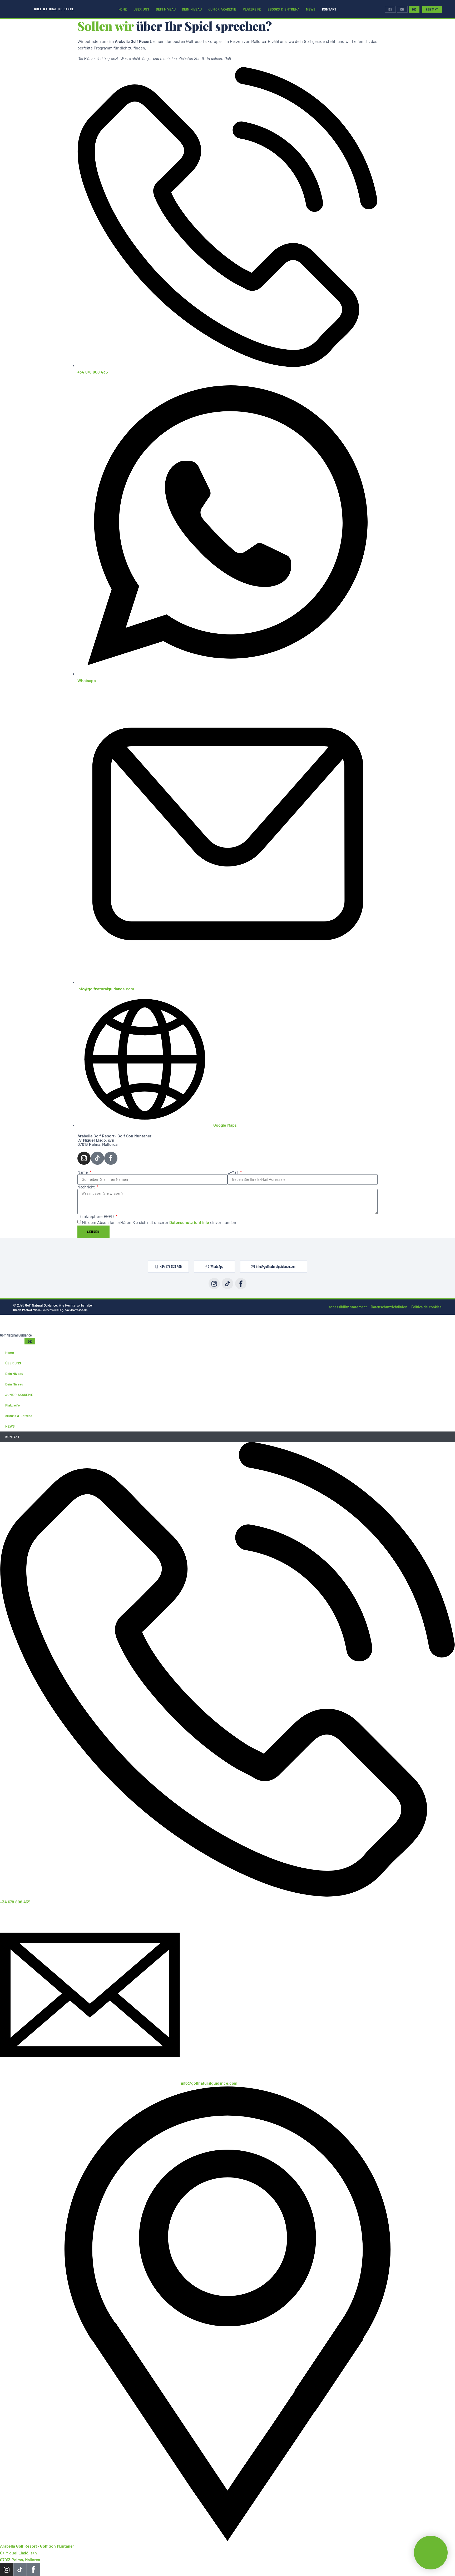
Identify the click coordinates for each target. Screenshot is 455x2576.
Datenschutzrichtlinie (189, 1222)
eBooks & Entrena (283, 9)
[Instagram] (84, 1158)
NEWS (311, 9)
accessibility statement (348, 1307)
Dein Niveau (166, 9)
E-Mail (233, 1172)
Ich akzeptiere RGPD (96, 1216)
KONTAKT (329, 9)
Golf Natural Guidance (54, 9)
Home (123, 9)
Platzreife (252, 9)
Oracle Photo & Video (27, 1310)
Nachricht (87, 1187)
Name (83, 1172)
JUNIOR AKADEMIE (222, 9)
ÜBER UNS (141, 9)
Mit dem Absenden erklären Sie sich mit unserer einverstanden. (159, 1222)
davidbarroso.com (76, 1310)
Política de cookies (427, 1307)
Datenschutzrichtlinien (389, 1307)
